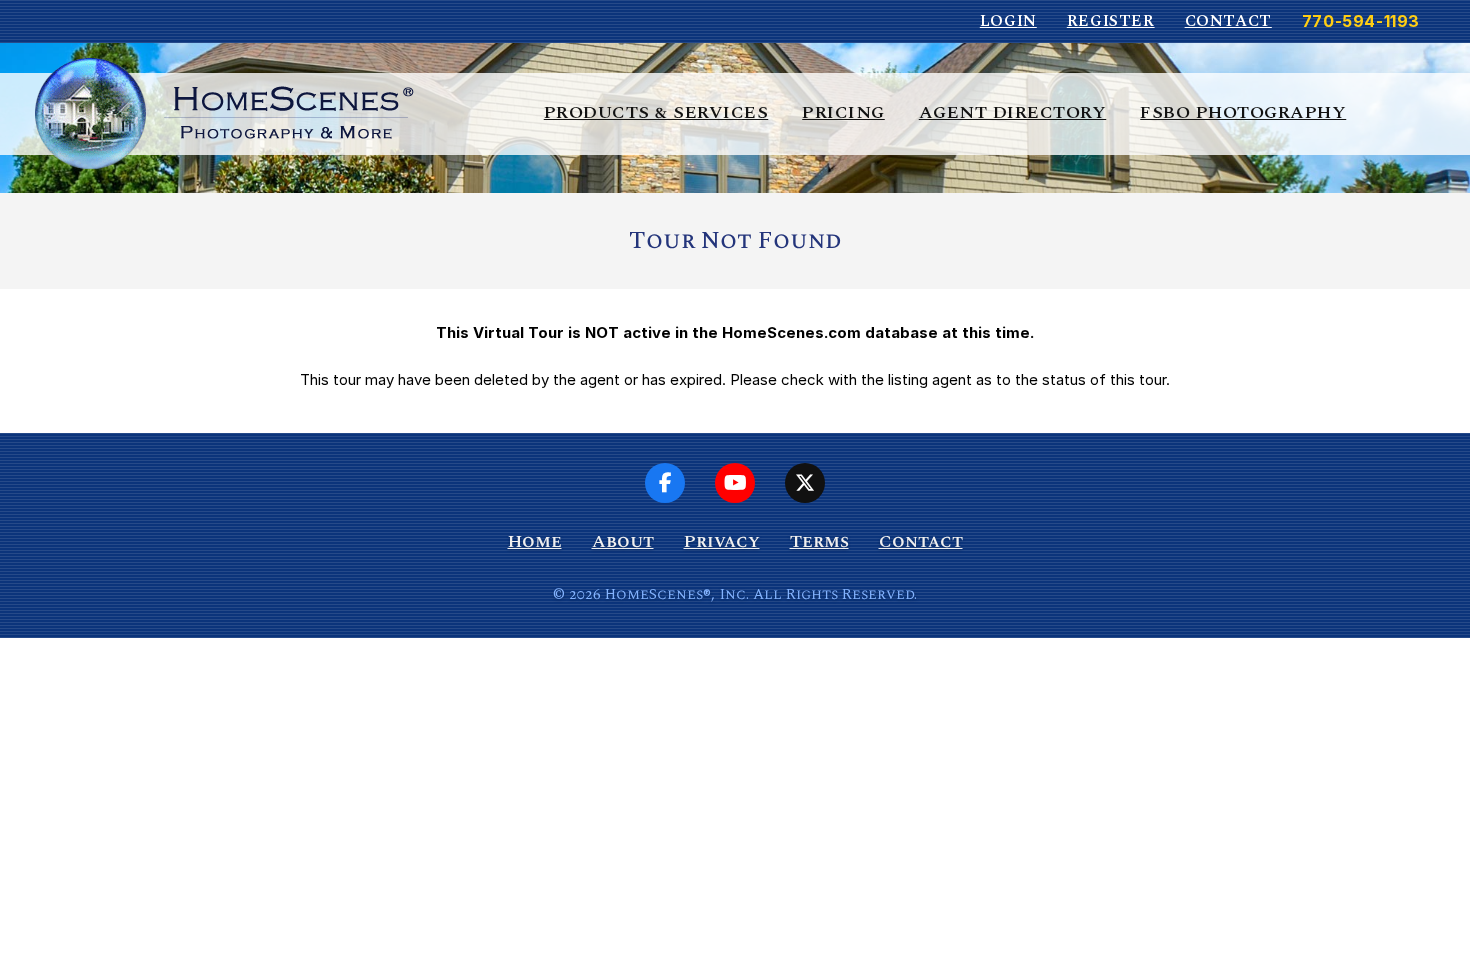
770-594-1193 (1361, 21)
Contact (1228, 21)
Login (1008, 21)
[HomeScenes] (224, 112)
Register (1111, 21)
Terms (819, 541)
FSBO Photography (1243, 112)
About (623, 541)
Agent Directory (1013, 112)
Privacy (722, 541)
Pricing (843, 112)
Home (535, 541)
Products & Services (656, 112)
